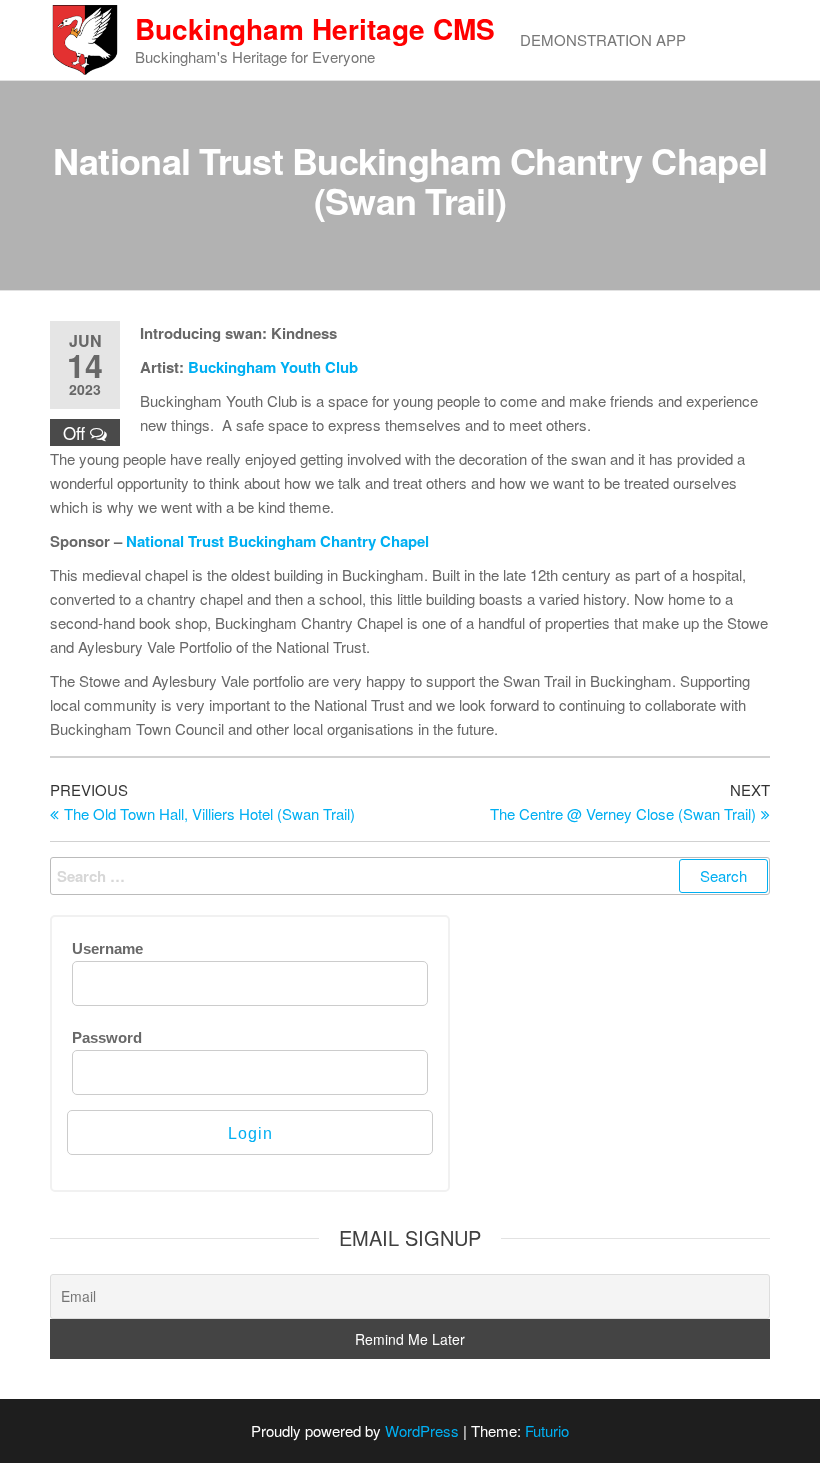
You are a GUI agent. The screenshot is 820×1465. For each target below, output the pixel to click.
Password (107, 1037)
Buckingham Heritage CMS (315, 28)
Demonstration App (603, 39)
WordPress (422, 1430)
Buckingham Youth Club (273, 367)
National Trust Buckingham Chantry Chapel (277, 541)
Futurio (547, 1430)
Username (107, 948)
